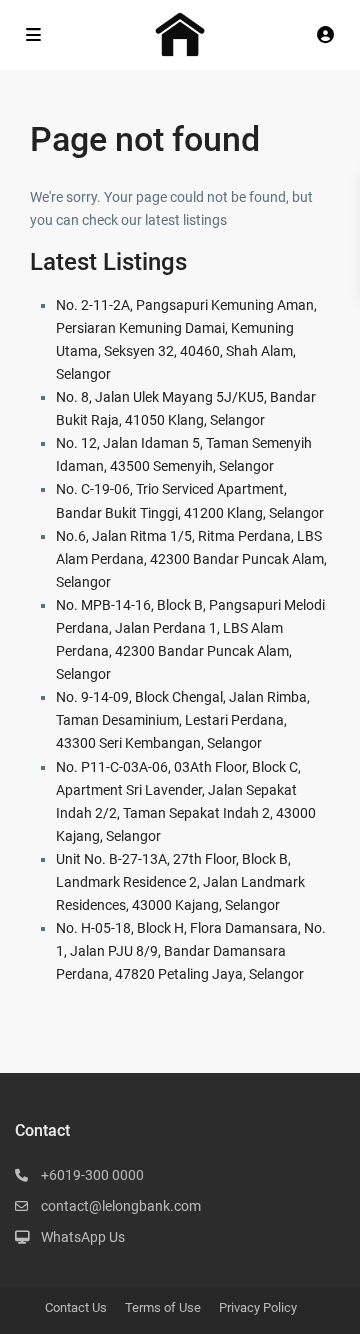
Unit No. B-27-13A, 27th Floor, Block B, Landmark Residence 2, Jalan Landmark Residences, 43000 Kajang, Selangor (180, 882)
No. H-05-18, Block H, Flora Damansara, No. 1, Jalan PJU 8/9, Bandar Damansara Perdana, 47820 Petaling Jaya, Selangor (191, 951)
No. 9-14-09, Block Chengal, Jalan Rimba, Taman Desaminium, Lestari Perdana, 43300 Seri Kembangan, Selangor (183, 720)
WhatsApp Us (83, 1237)
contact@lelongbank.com (121, 1206)
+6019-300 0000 (92, 1175)
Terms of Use (163, 1307)
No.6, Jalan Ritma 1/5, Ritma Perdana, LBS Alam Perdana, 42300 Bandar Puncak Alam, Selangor (191, 559)
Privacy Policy (258, 1307)
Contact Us (76, 1307)
